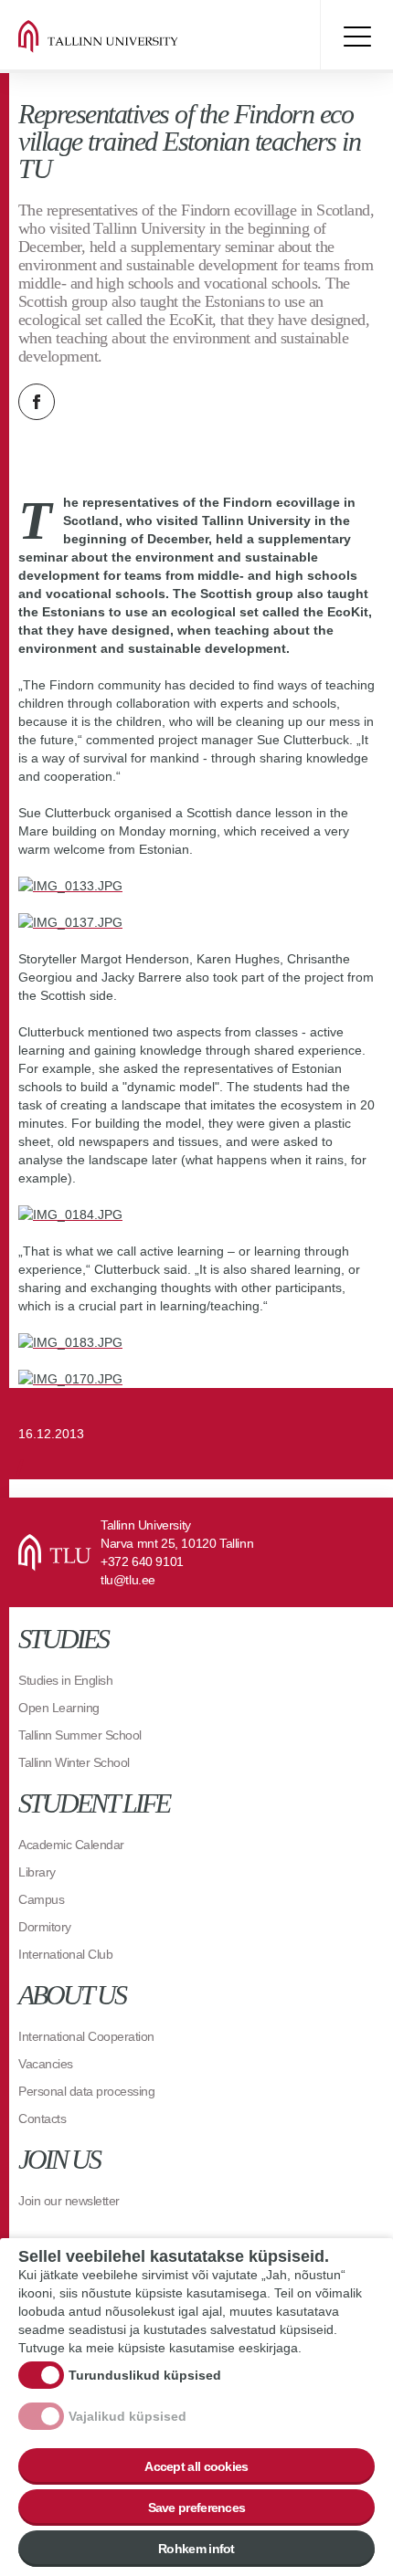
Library (37, 1872)
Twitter (82, 402)
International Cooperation (86, 2036)
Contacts (42, 2119)
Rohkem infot (196, 2549)
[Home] (128, 37)
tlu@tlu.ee (128, 1580)
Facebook (37, 402)
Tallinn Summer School (80, 1735)
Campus (41, 1899)
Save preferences (197, 2508)
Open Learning (59, 1708)
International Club (65, 1954)
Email (128, 402)
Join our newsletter (69, 2201)
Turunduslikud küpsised (145, 2375)
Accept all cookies (196, 2466)
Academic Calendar (71, 1845)
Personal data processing (86, 2091)
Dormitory (45, 1927)
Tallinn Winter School (74, 1762)
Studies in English (65, 1680)
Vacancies (46, 2064)
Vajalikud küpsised (127, 2416)
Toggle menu (356, 37)
